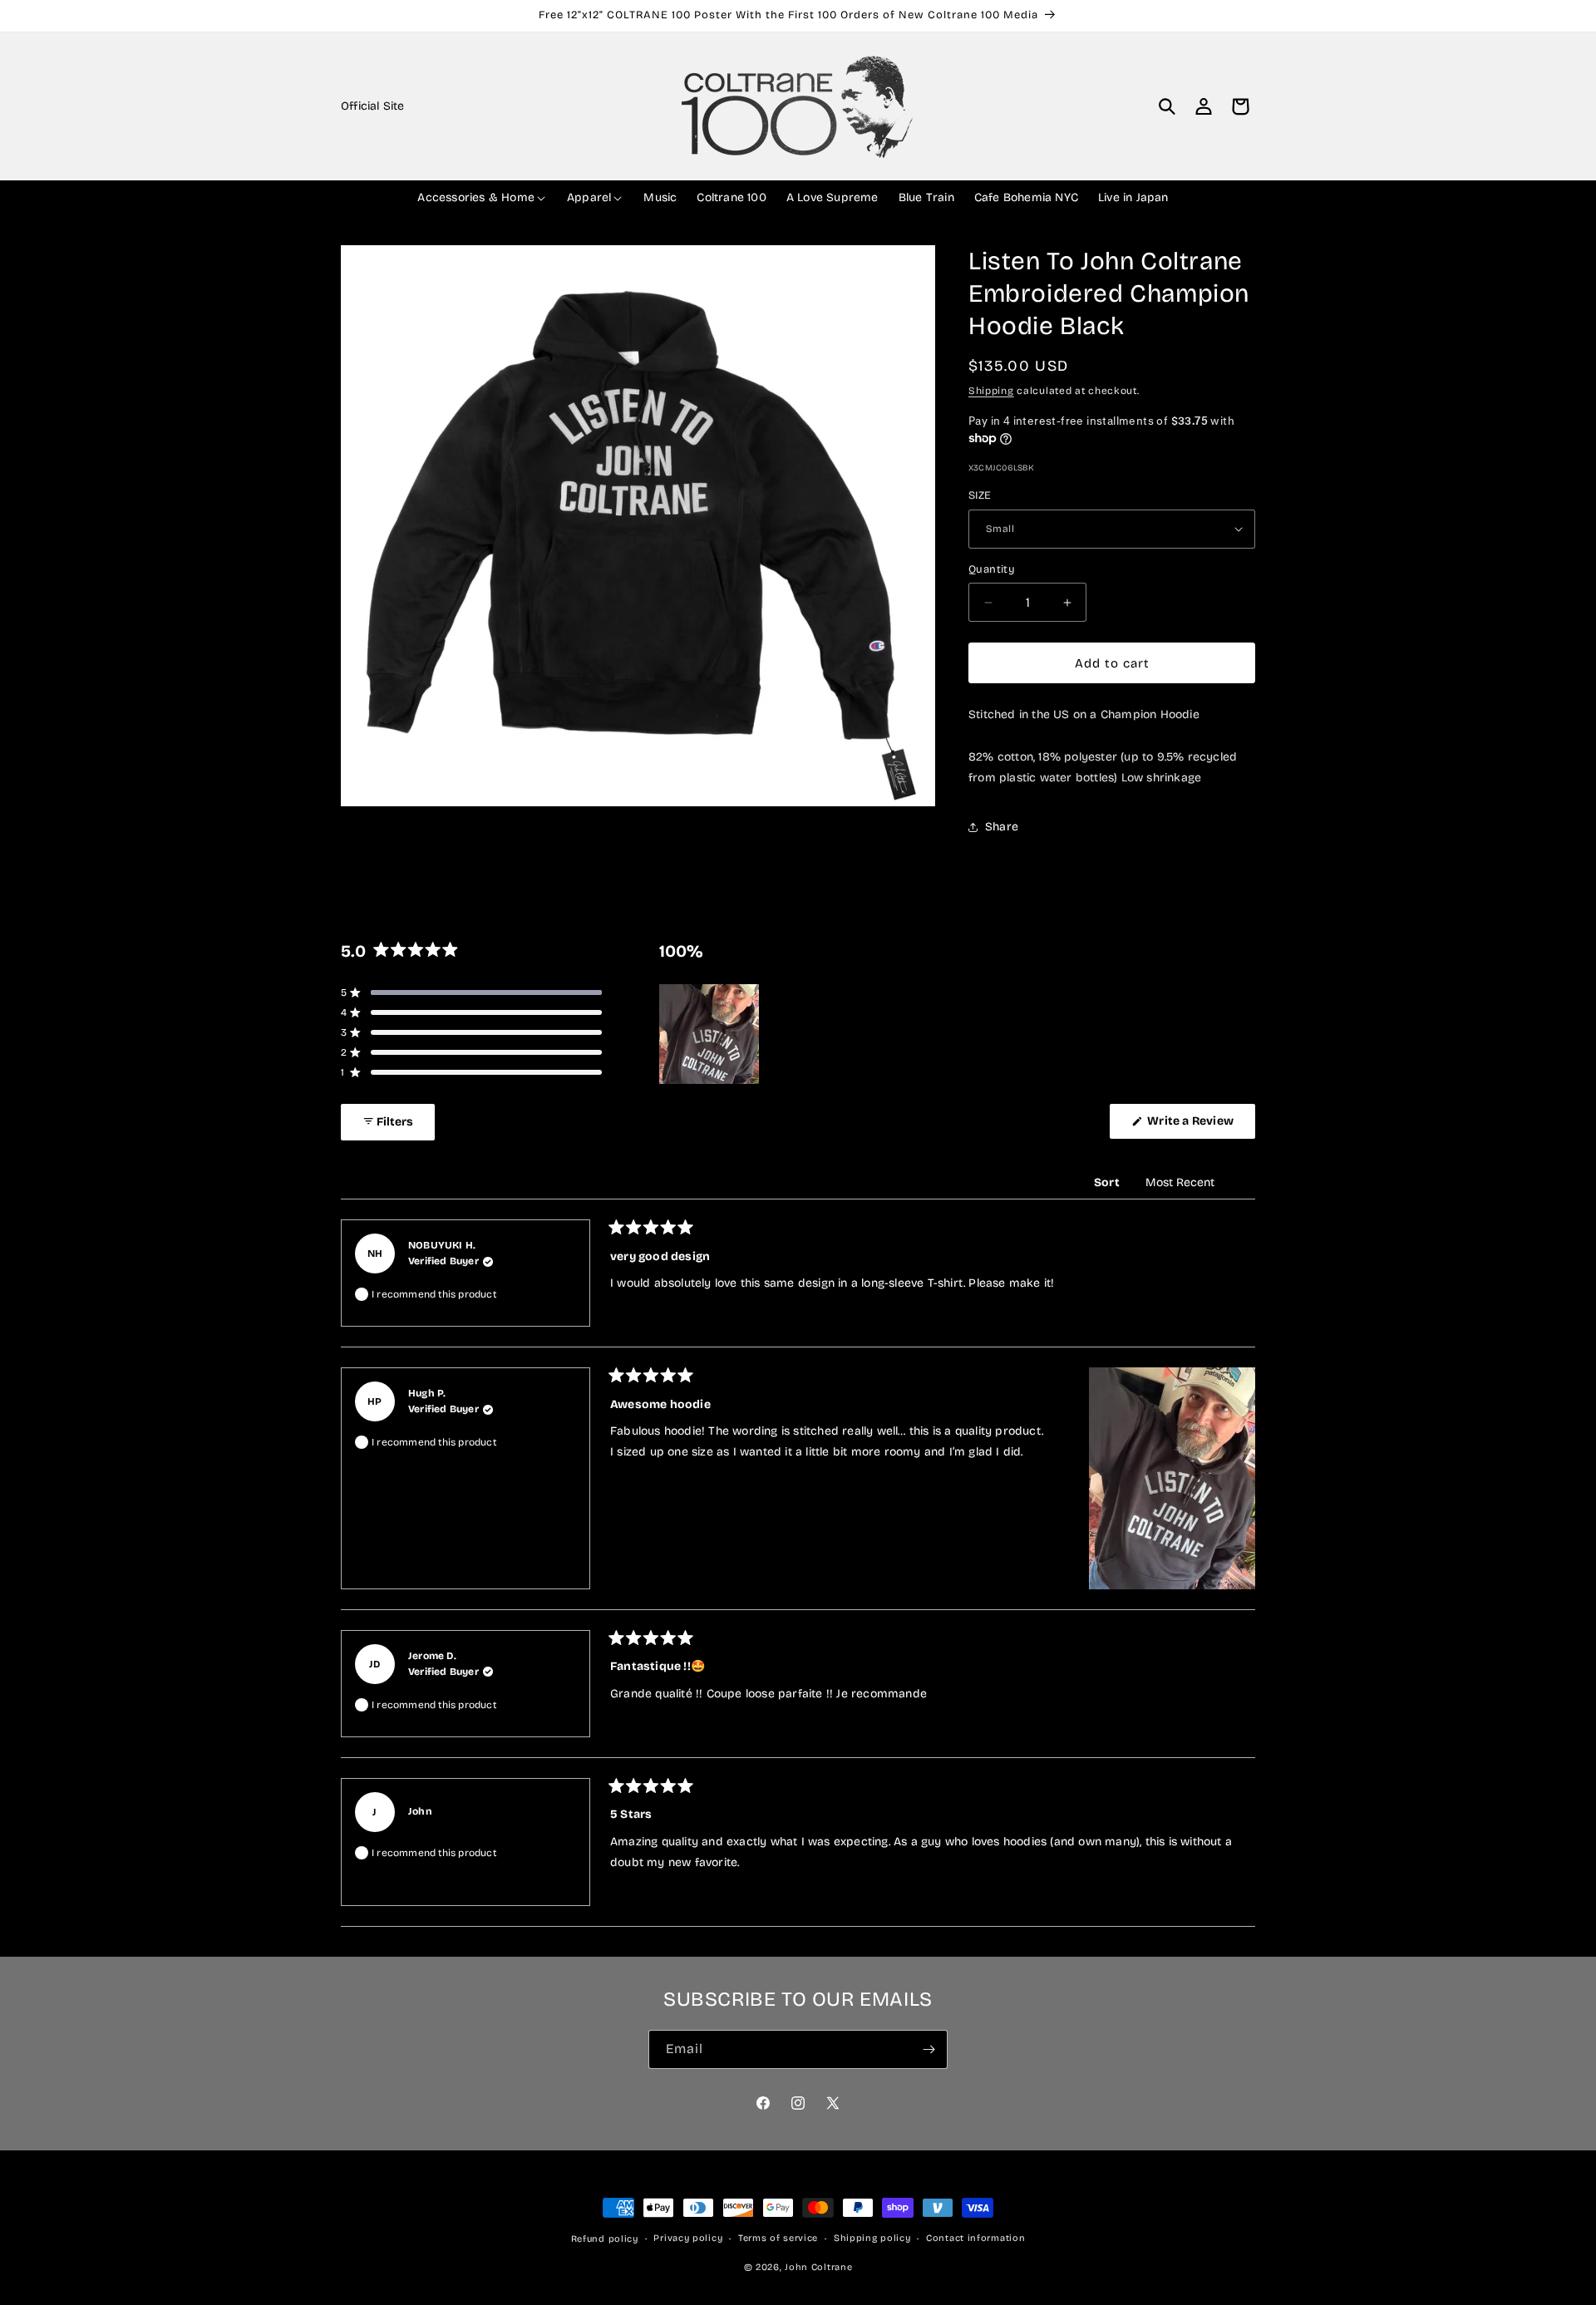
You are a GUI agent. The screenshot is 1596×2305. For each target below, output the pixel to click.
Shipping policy (872, 2237)
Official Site (373, 106)
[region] (711, 1034)
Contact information (975, 2237)
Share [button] (1002, 827)
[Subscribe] (929, 2049)
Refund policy (605, 2239)
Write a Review (1200, 1126)
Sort (1108, 1182)
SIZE (980, 495)
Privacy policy (688, 2237)
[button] (1167, 106)
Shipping (991, 391)
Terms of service (778, 2237)
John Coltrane (818, 2266)
